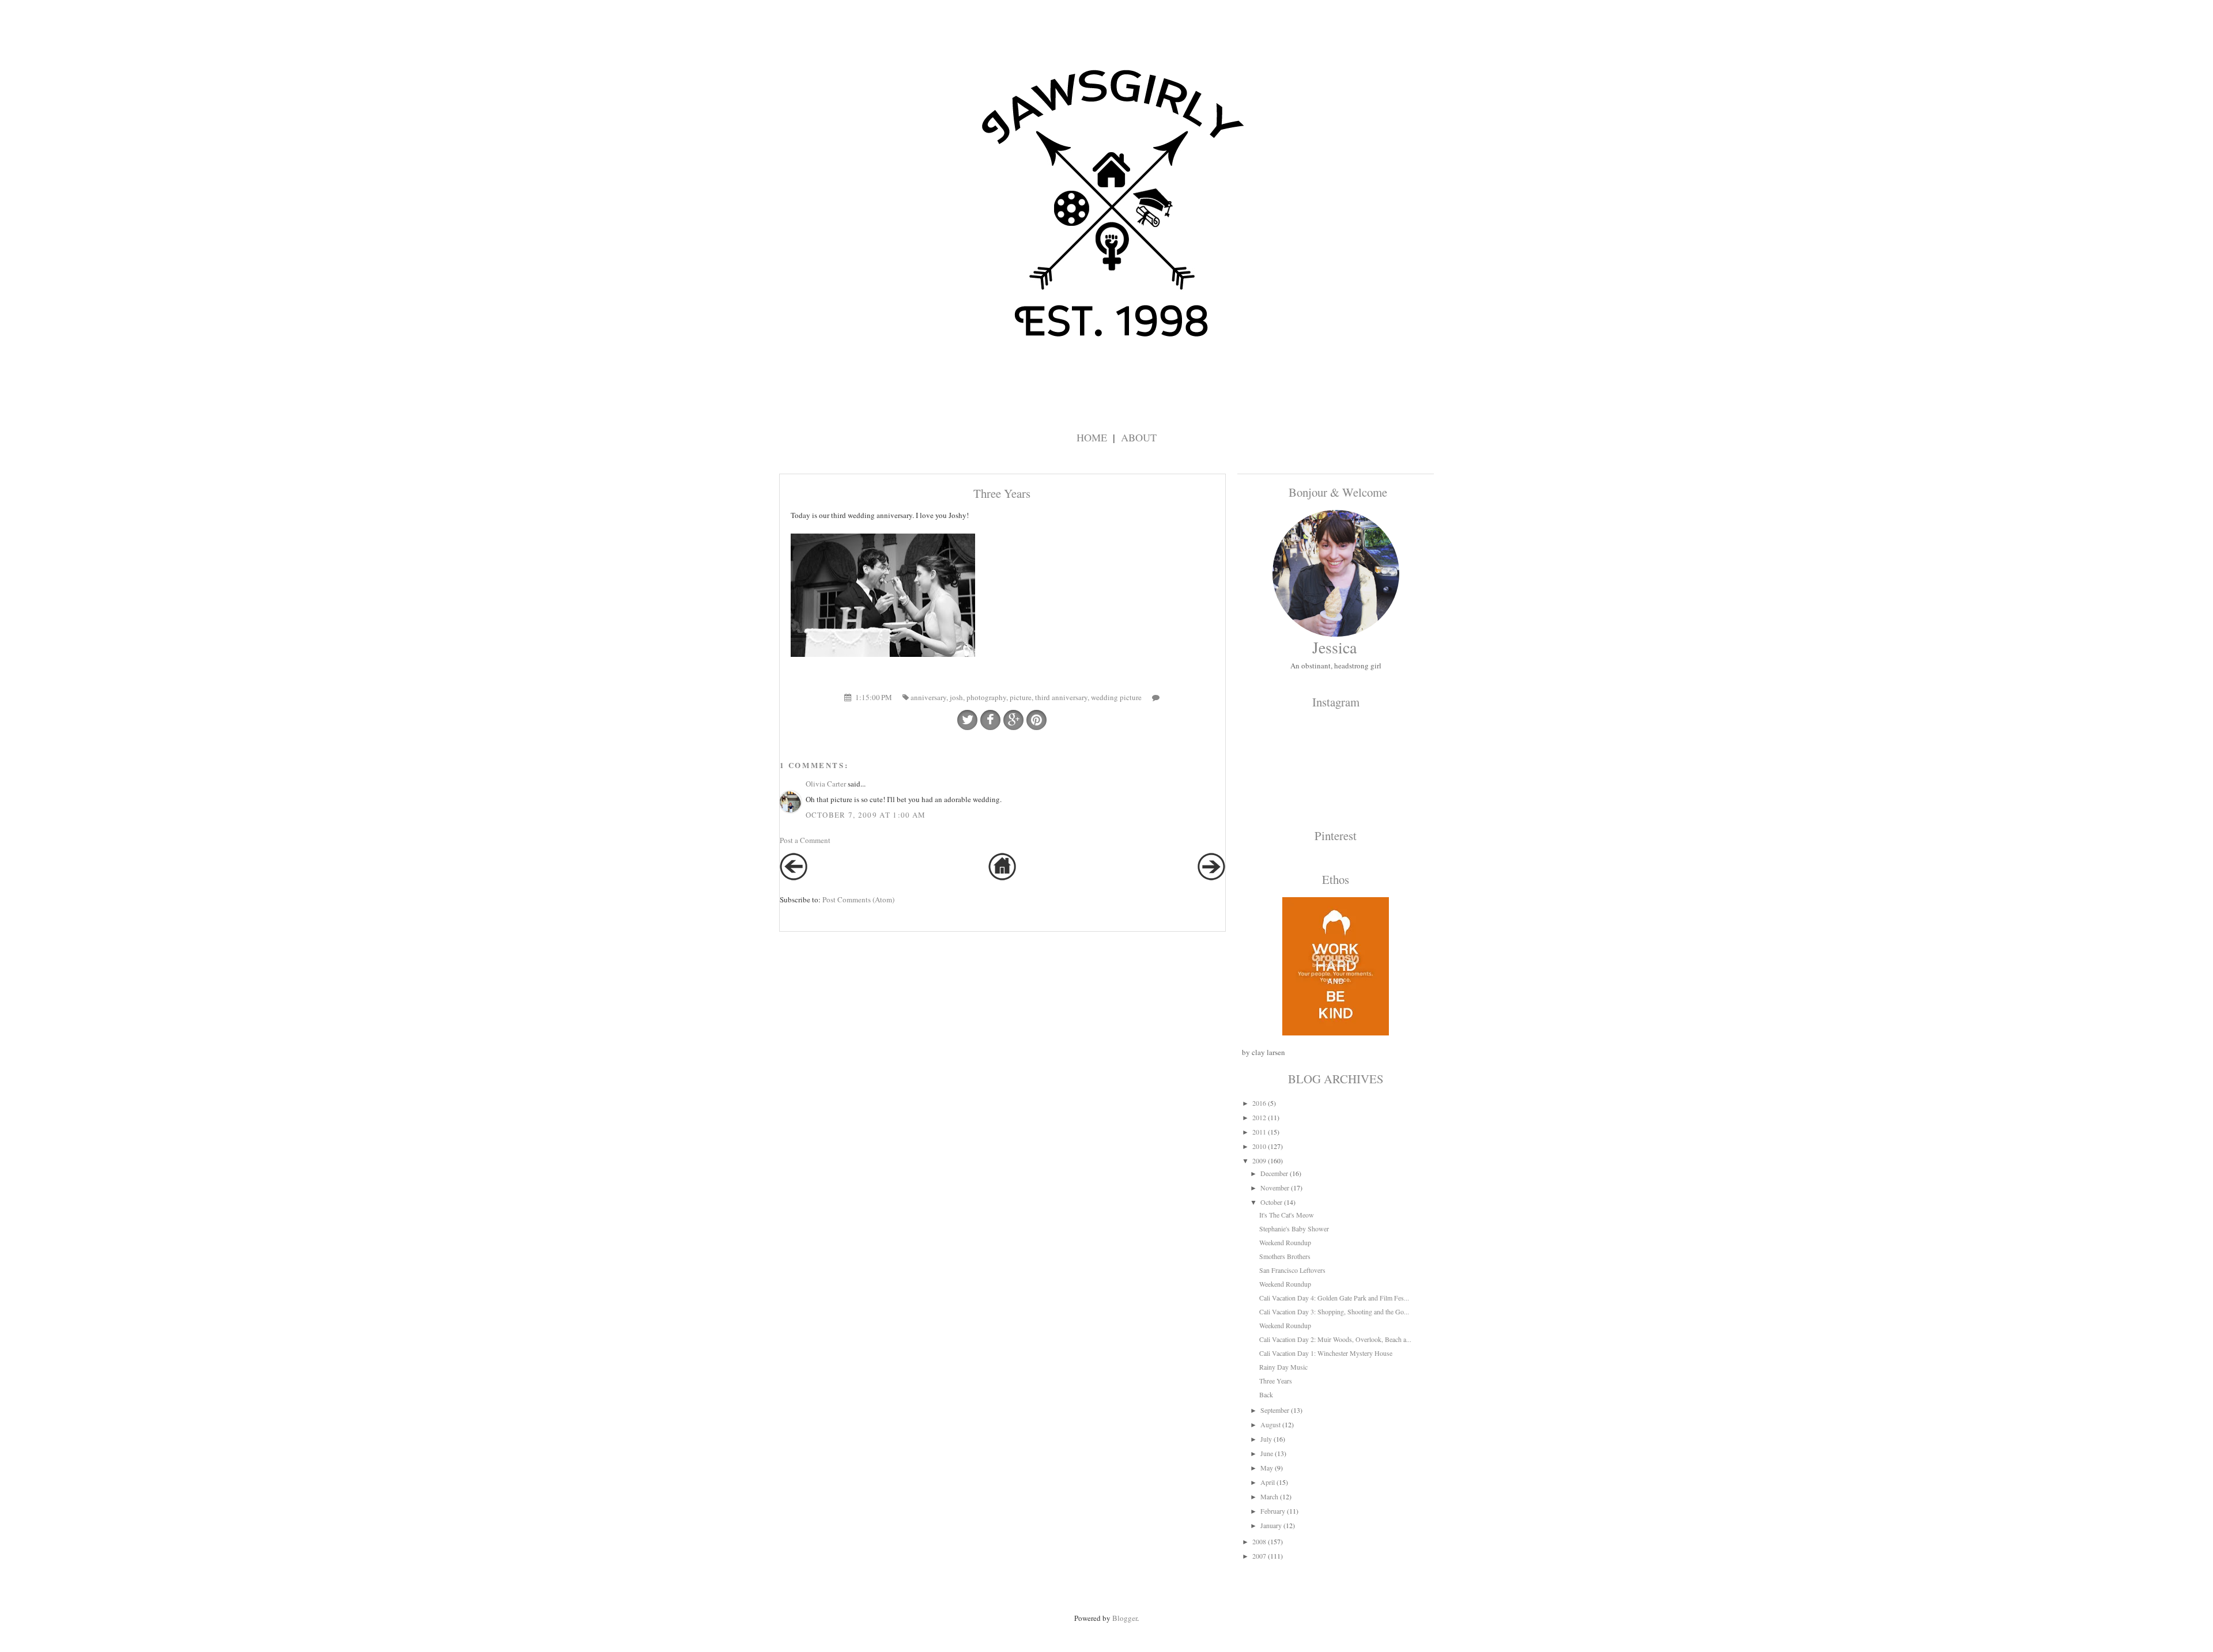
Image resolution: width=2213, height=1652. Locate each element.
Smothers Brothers (1285, 1256)
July (1266, 1439)
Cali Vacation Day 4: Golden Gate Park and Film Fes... (1334, 1298)
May (1267, 1468)
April (1268, 1482)
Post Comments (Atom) (858, 899)
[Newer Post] (794, 878)
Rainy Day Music (1283, 1367)
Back (1266, 1394)
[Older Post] (1211, 878)
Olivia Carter (826, 784)
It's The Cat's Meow (1287, 1215)
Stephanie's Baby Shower (1294, 1228)
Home (1092, 437)
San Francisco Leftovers (1292, 1270)
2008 (1259, 1541)
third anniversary (1061, 697)
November (1275, 1188)
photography (986, 697)
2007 (1259, 1556)
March (1269, 1496)
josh (956, 697)
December (1274, 1173)
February (1273, 1511)
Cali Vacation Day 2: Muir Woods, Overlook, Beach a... (1335, 1339)
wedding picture (1116, 697)
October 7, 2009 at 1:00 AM (866, 815)
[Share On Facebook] (990, 720)
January (1271, 1525)
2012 (1259, 1117)
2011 (1259, 1132)
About (1139, 437)
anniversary (928, 697)
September (1275, 1410)
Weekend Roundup (1285, 1242)
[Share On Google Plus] (1013, 720)
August (1270, 1424)
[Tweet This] (967, 720)
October (1271, 1202)
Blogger (1125, 1618)
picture (1021, 697)
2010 (1259, 1146)
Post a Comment (805, 840)
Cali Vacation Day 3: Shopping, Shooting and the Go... (1334, 1311)
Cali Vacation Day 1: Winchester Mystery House (1326, 1353)
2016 (1259, 1103)
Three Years (1276, 1381)
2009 (1259, 1160)
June (1267, 1453)
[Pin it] (1036, 720)
